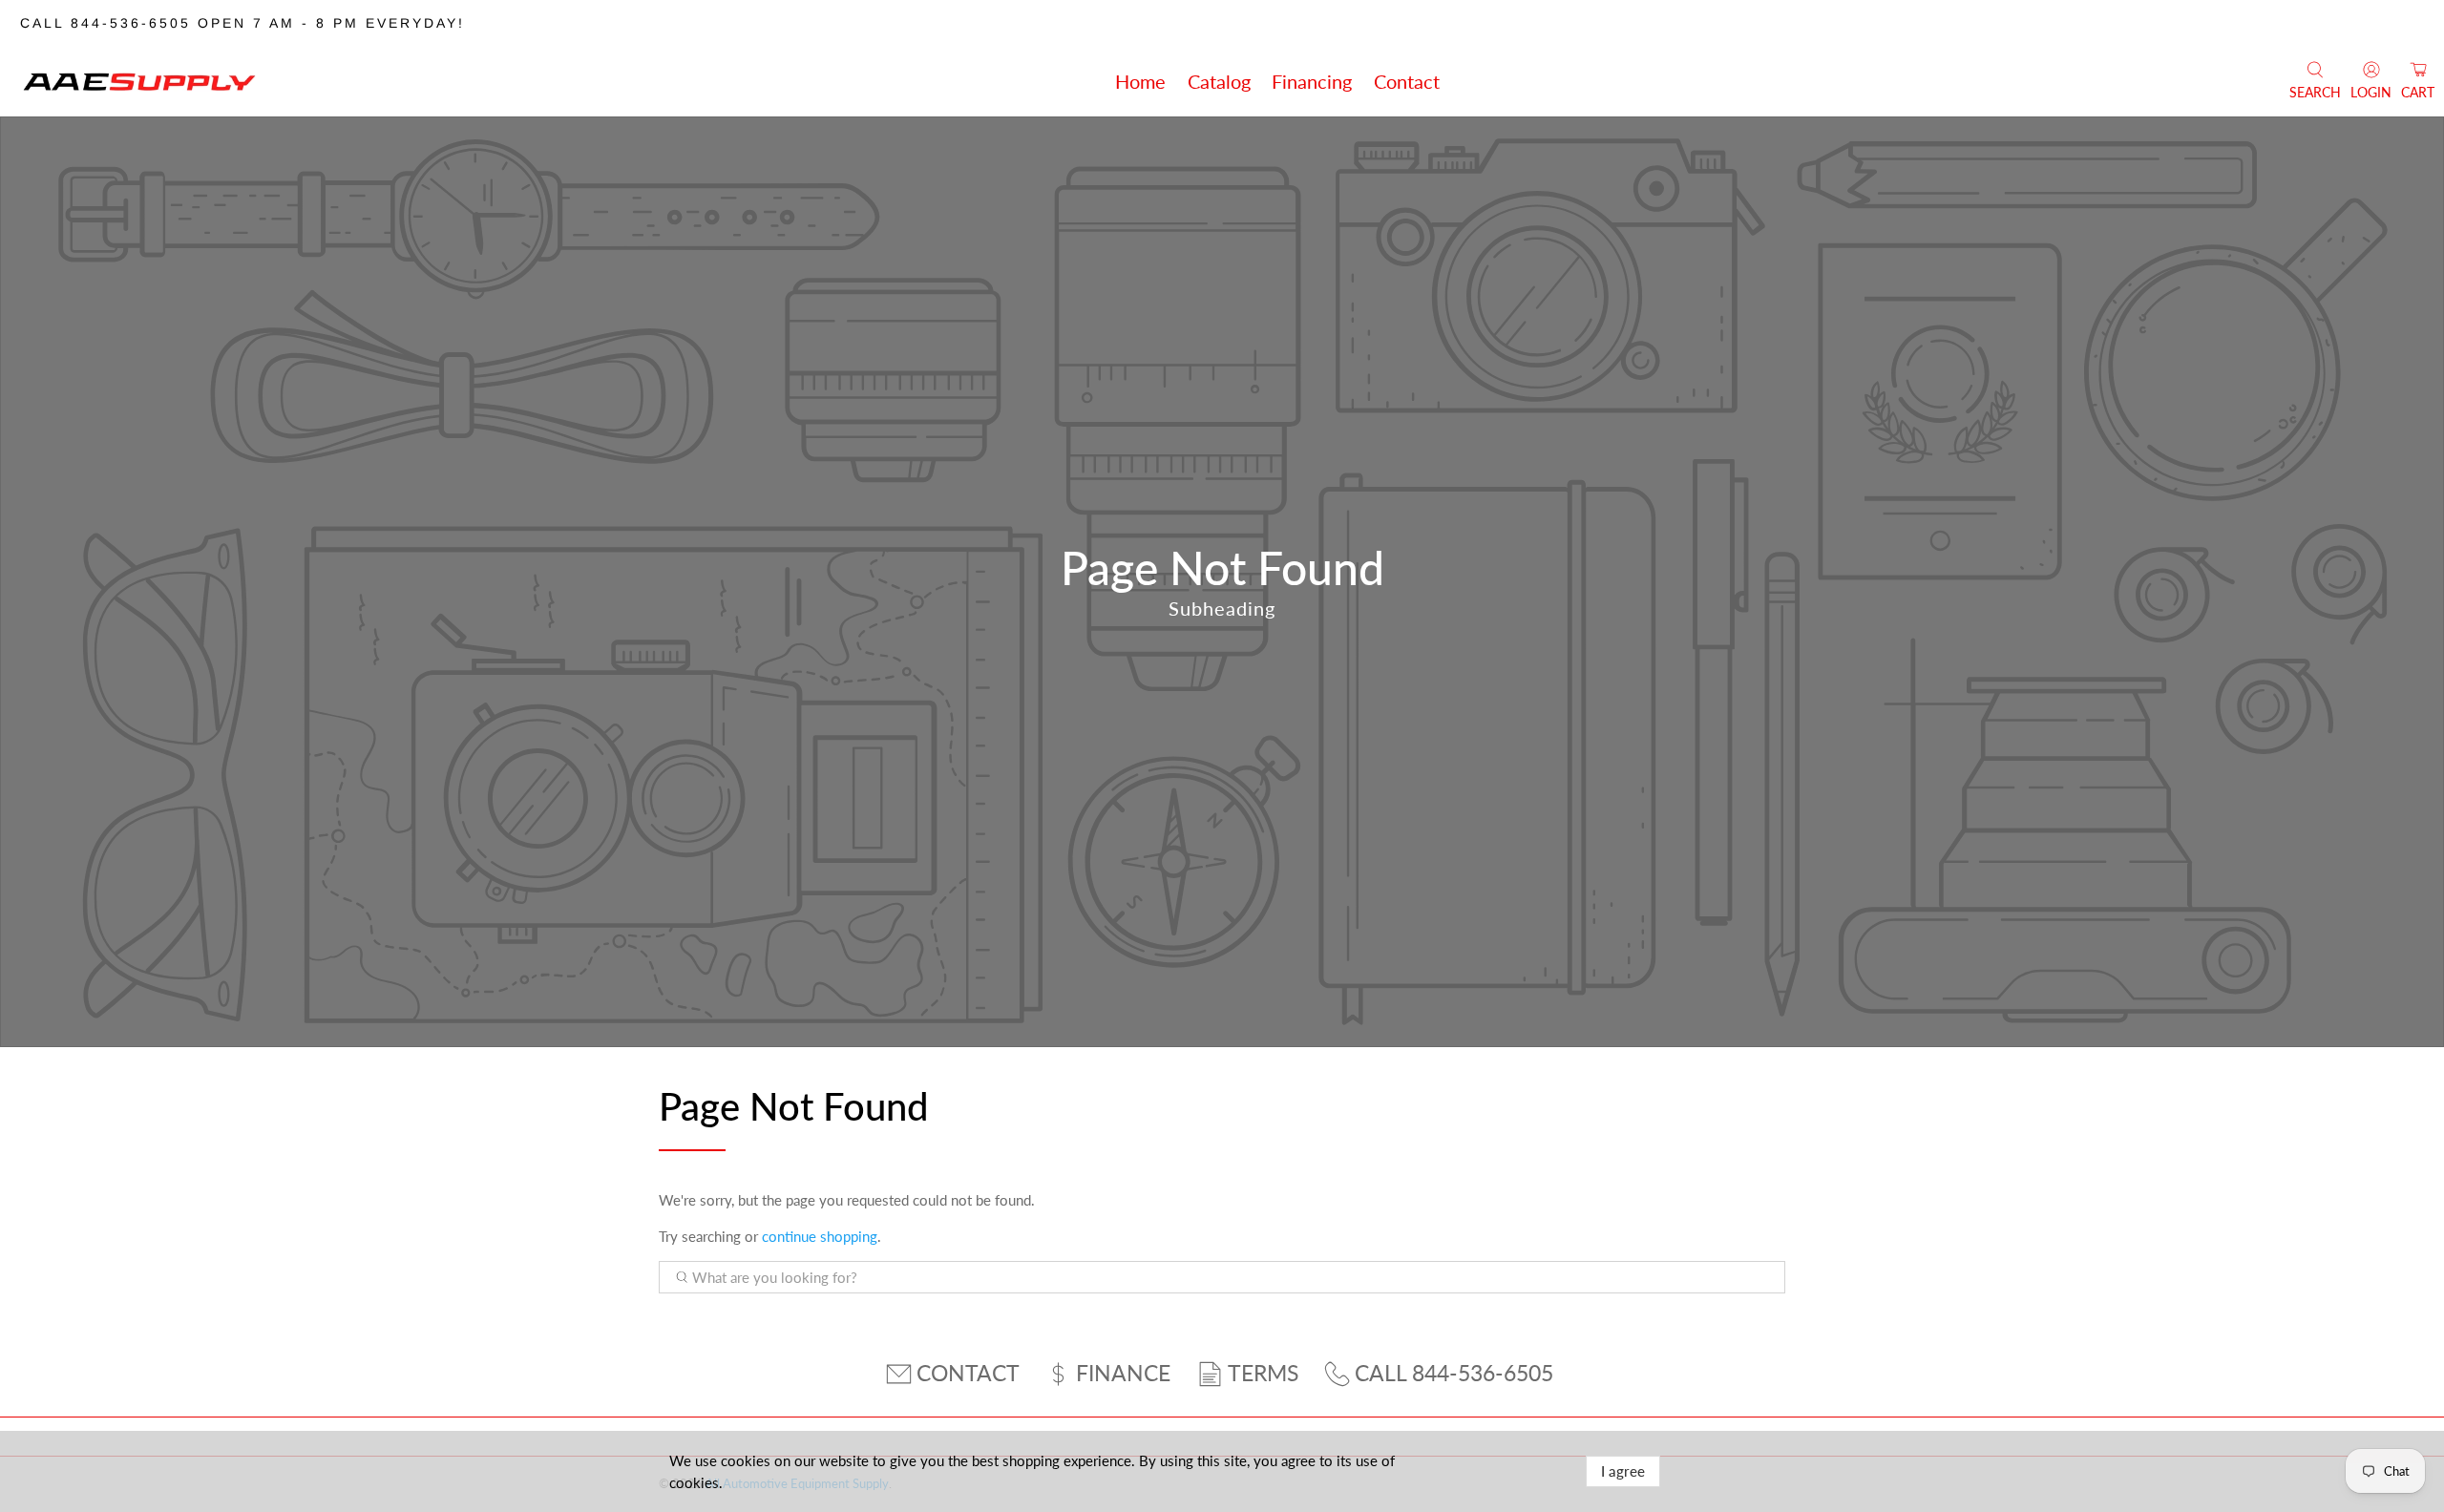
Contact (1407, 81)
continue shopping (820, 1236)
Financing (1312, 81)
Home (1140, 81)
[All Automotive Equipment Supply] (139, 81)
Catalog (1219, 81)
